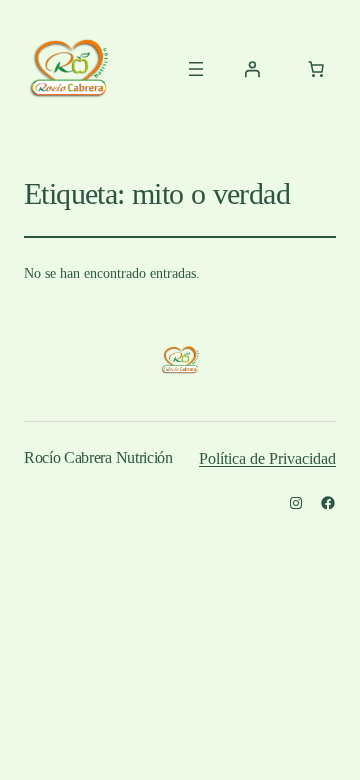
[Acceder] (252, 69)
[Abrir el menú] (196, 69)
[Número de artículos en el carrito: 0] (316, 69)
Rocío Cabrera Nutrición (98, 457)
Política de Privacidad (267, 458)
